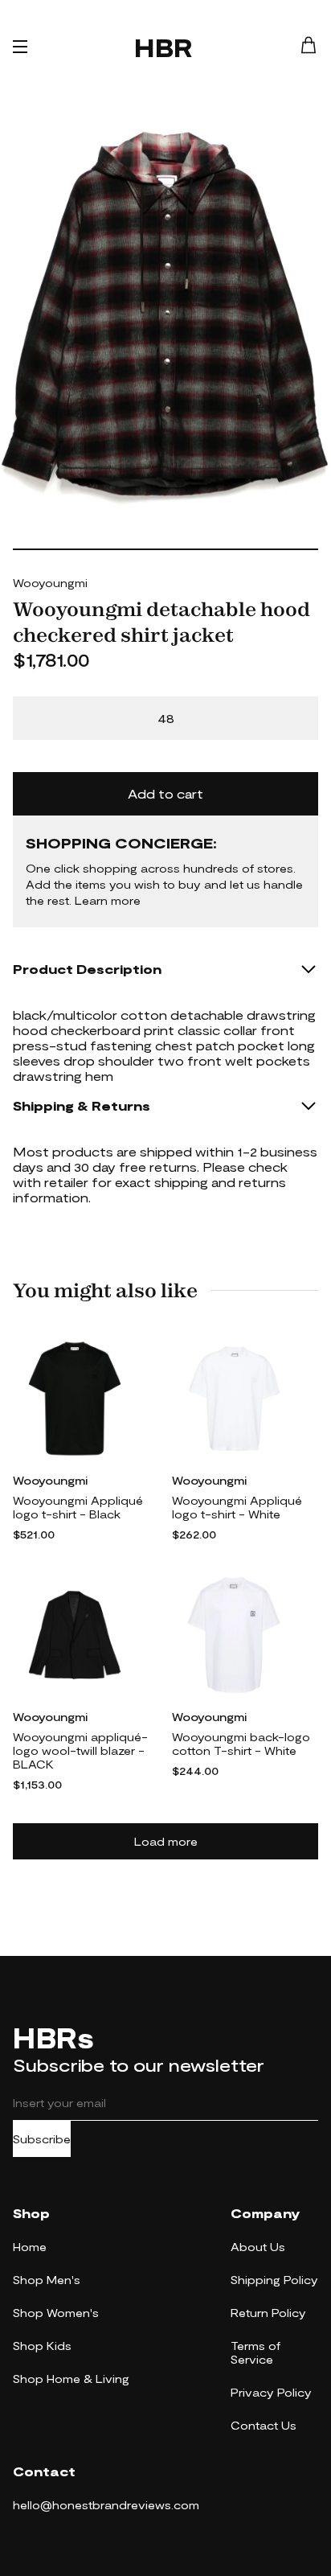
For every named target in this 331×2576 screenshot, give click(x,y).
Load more (166, 1841)
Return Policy (268, 2313)
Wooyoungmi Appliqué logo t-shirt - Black (78, 1507)
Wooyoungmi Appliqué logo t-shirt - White (237, 1507)
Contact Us (264, 2425)
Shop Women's (56, 2313)
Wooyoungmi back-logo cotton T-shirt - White (241, 1744)
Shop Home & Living (71, 2379)
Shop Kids (42, 2346)
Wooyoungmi (50, 583)
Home (30, 2247)
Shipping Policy (274, 2280)
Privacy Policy (271, 2392)
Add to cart (165, 793)
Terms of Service (255, 2352)
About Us (258, 2247)
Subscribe (42, 2139)
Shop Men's (47, 2280)
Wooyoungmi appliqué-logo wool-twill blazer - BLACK (80, 1750)
